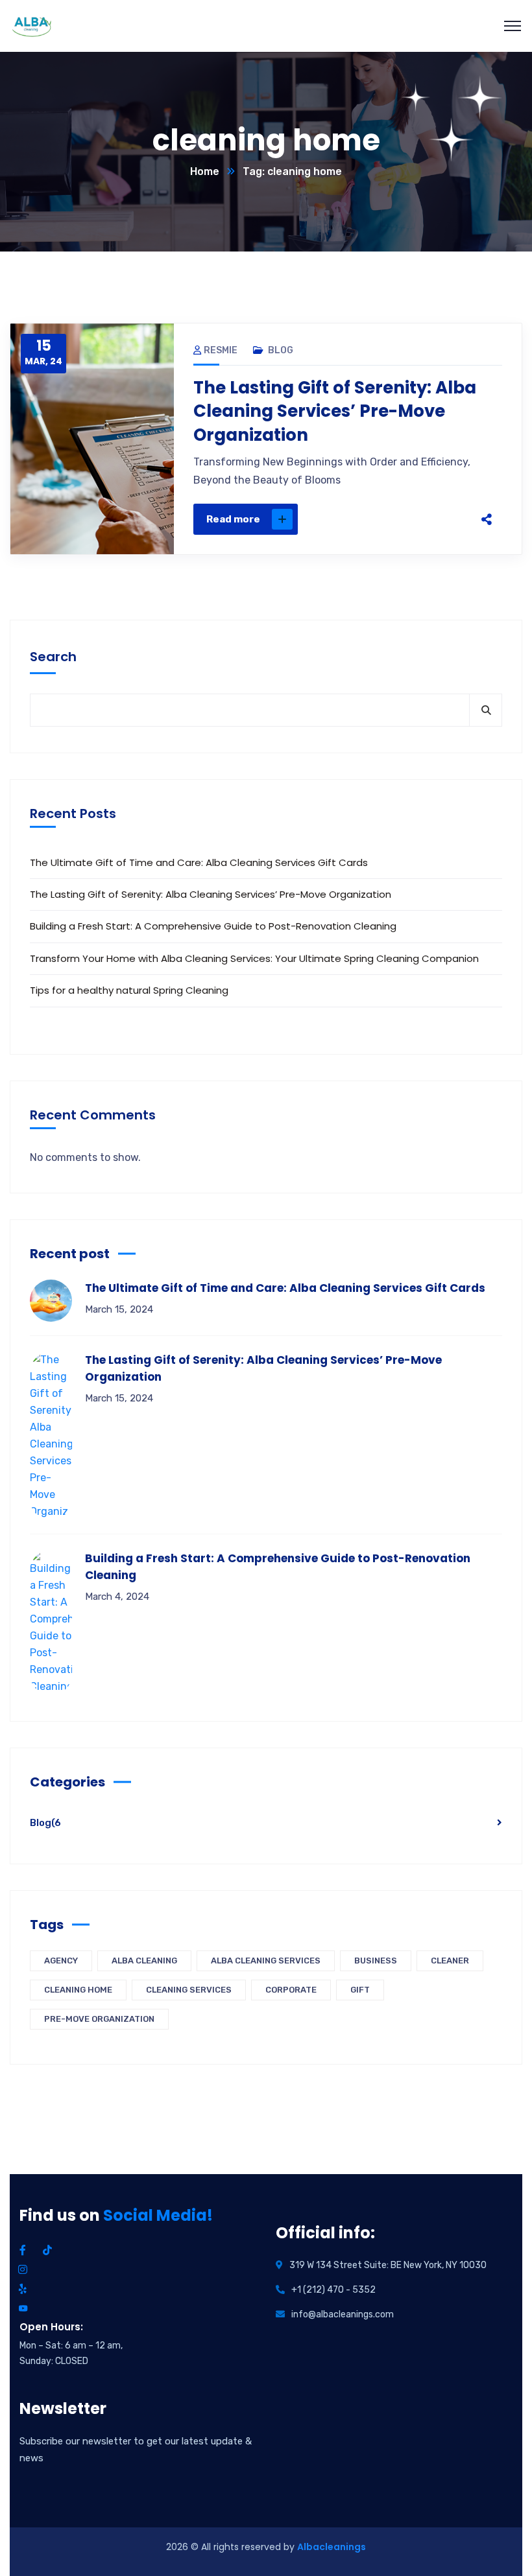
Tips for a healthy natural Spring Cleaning (129, 990)
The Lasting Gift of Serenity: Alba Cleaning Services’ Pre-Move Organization (335, 411)
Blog (281, 350)
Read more (233, 519)
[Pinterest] (418, 519)
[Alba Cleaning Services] (31, 26)
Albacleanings (332, 2547)
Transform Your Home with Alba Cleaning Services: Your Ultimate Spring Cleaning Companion (254, 958)
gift (360, 1990)
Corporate (291, 1990)
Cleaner (450, 1961)
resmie (221, 350)
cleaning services (189, 1990)
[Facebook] (363, 519)
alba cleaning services (266, 1961)
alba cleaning (144, 1961)
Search (53, 657)
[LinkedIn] (445, 519)
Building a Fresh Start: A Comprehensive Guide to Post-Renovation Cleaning (213, 926)
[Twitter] (391, 519)
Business (376, 1961)
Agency (61, 1961)
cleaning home (78, 1990)
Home (205, 171)
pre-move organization (99, 2019)
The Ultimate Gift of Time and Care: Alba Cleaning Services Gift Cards (199, 862)
